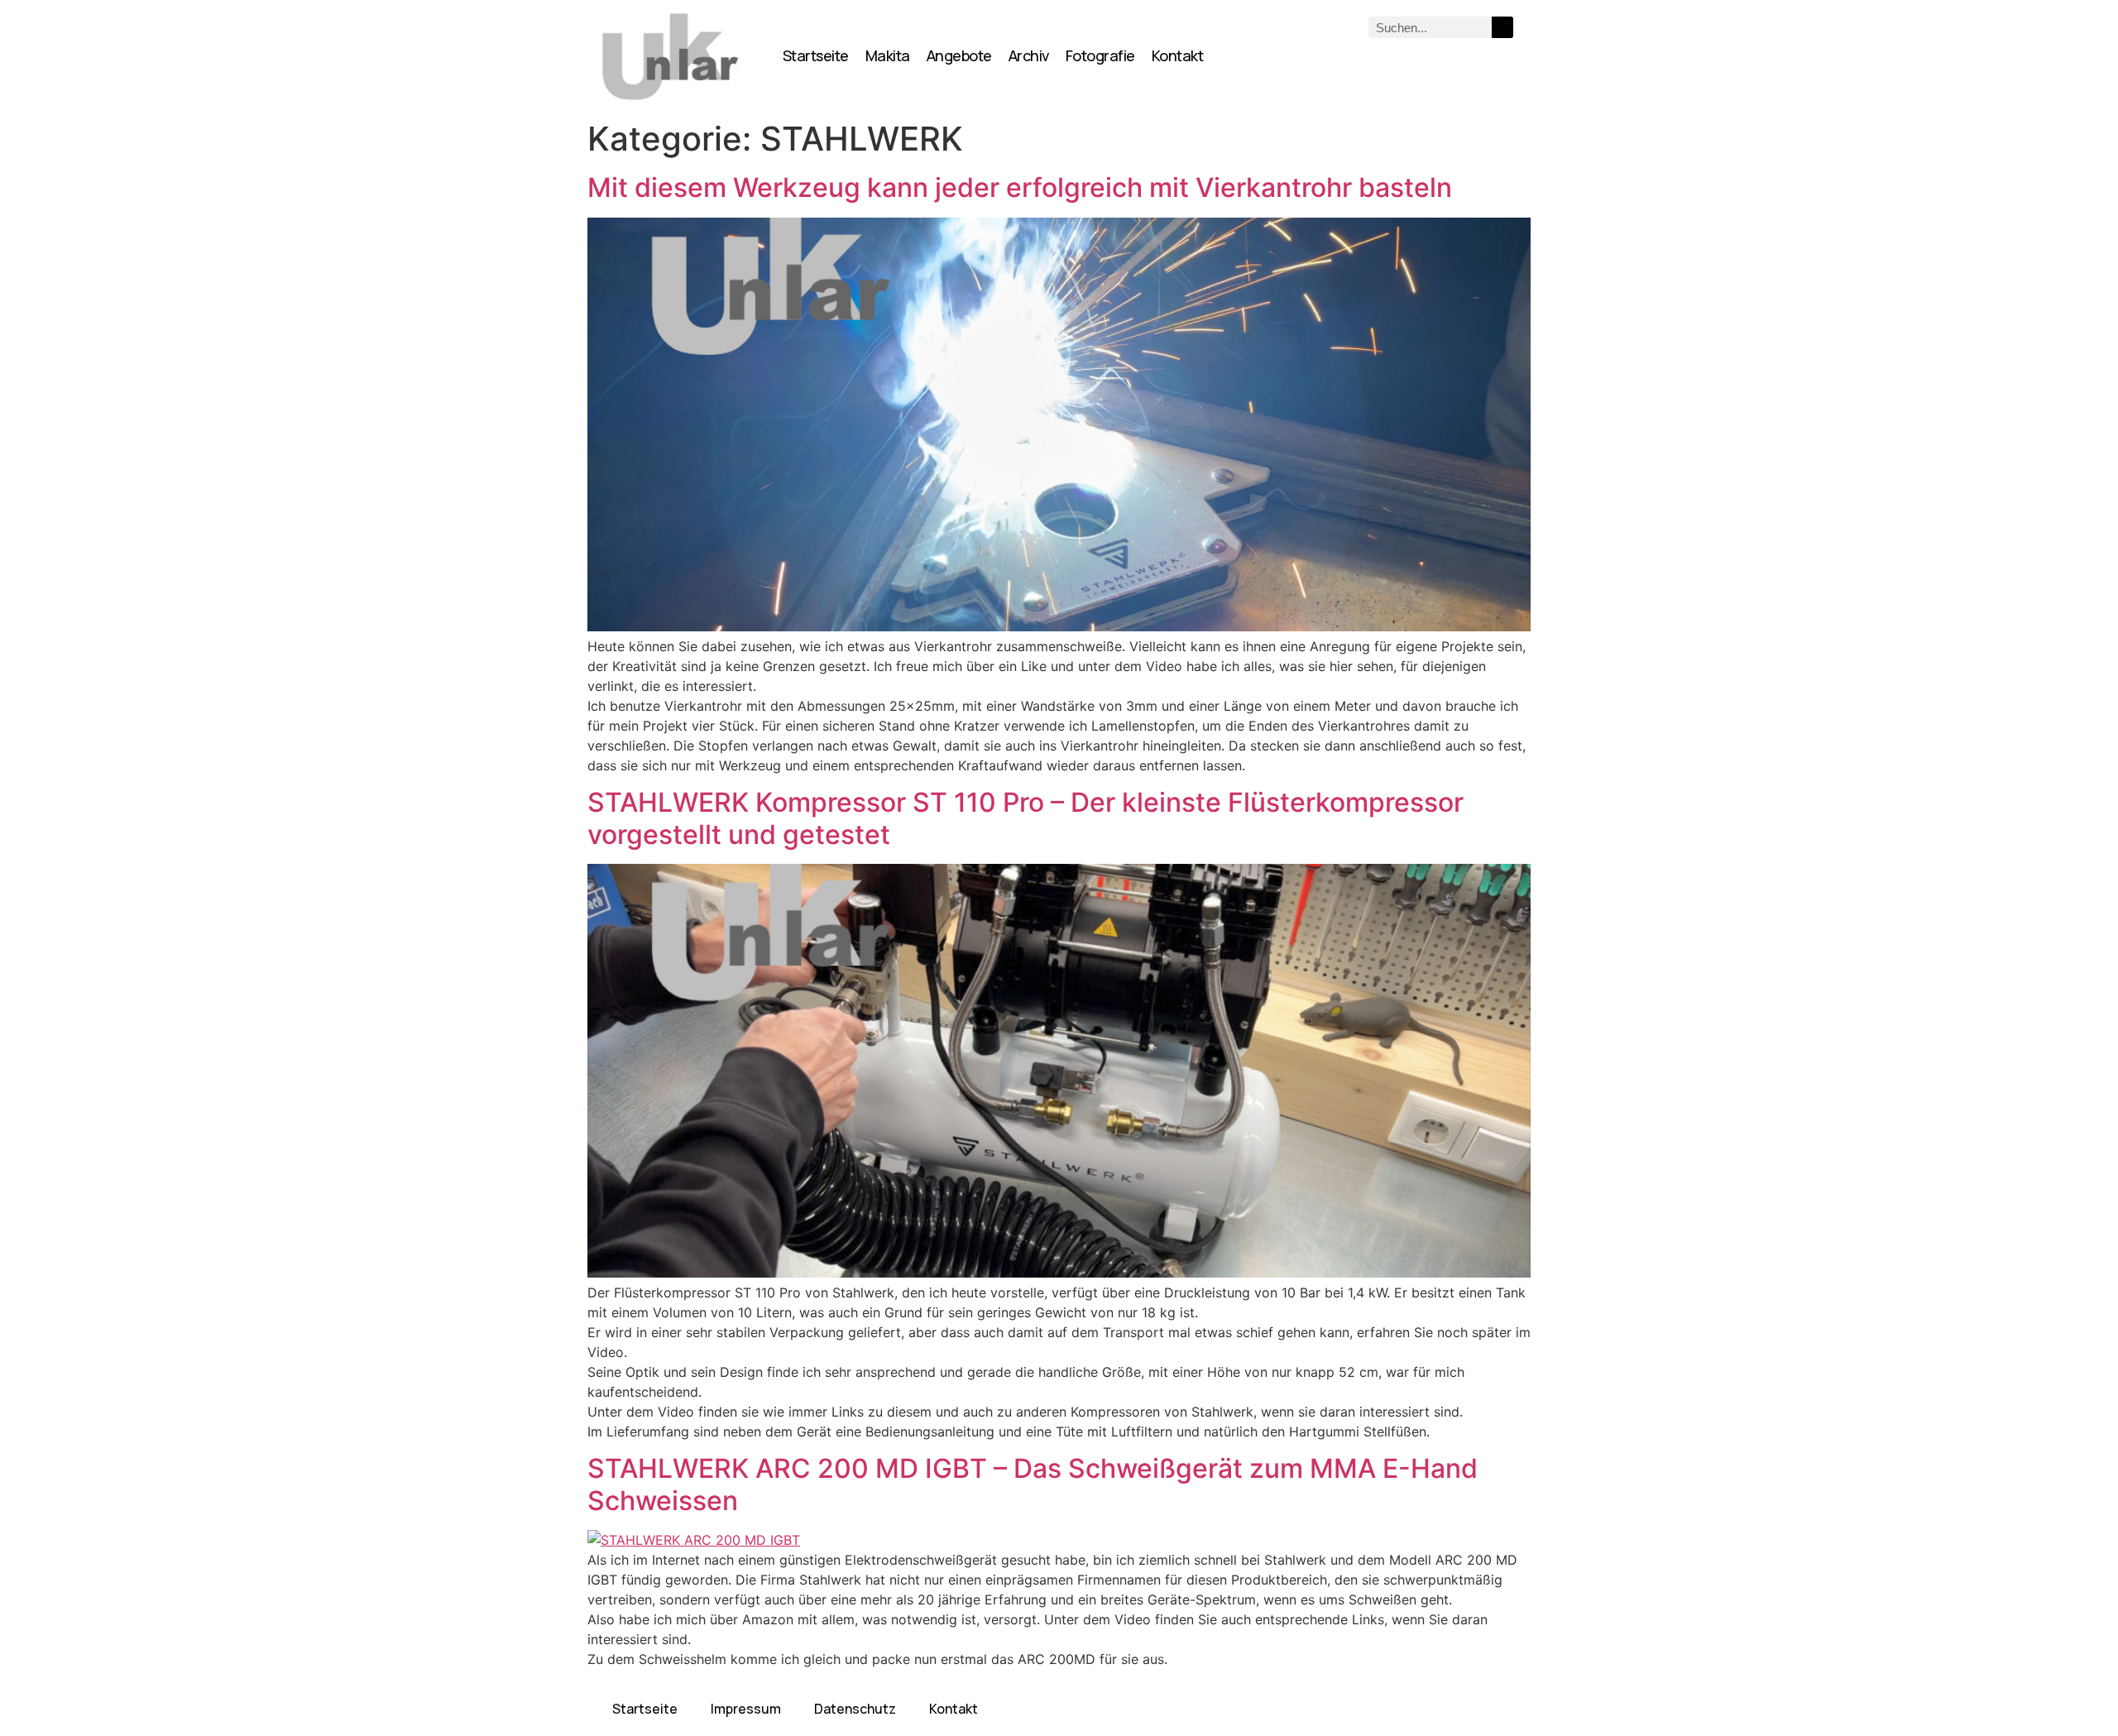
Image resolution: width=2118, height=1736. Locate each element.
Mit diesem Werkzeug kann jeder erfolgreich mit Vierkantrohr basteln (1020, 187)
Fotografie (1100, 55)
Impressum (746, 1709)
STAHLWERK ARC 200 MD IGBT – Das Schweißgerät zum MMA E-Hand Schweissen (1033, 1484)
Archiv (1029, 55)
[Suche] (1502, 27)
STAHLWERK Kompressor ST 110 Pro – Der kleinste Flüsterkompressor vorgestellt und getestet (1025, 818)
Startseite (816, 55)
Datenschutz (855, 1709)
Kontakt (1178, 55)
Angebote (959, 55)
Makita (888, 55)
